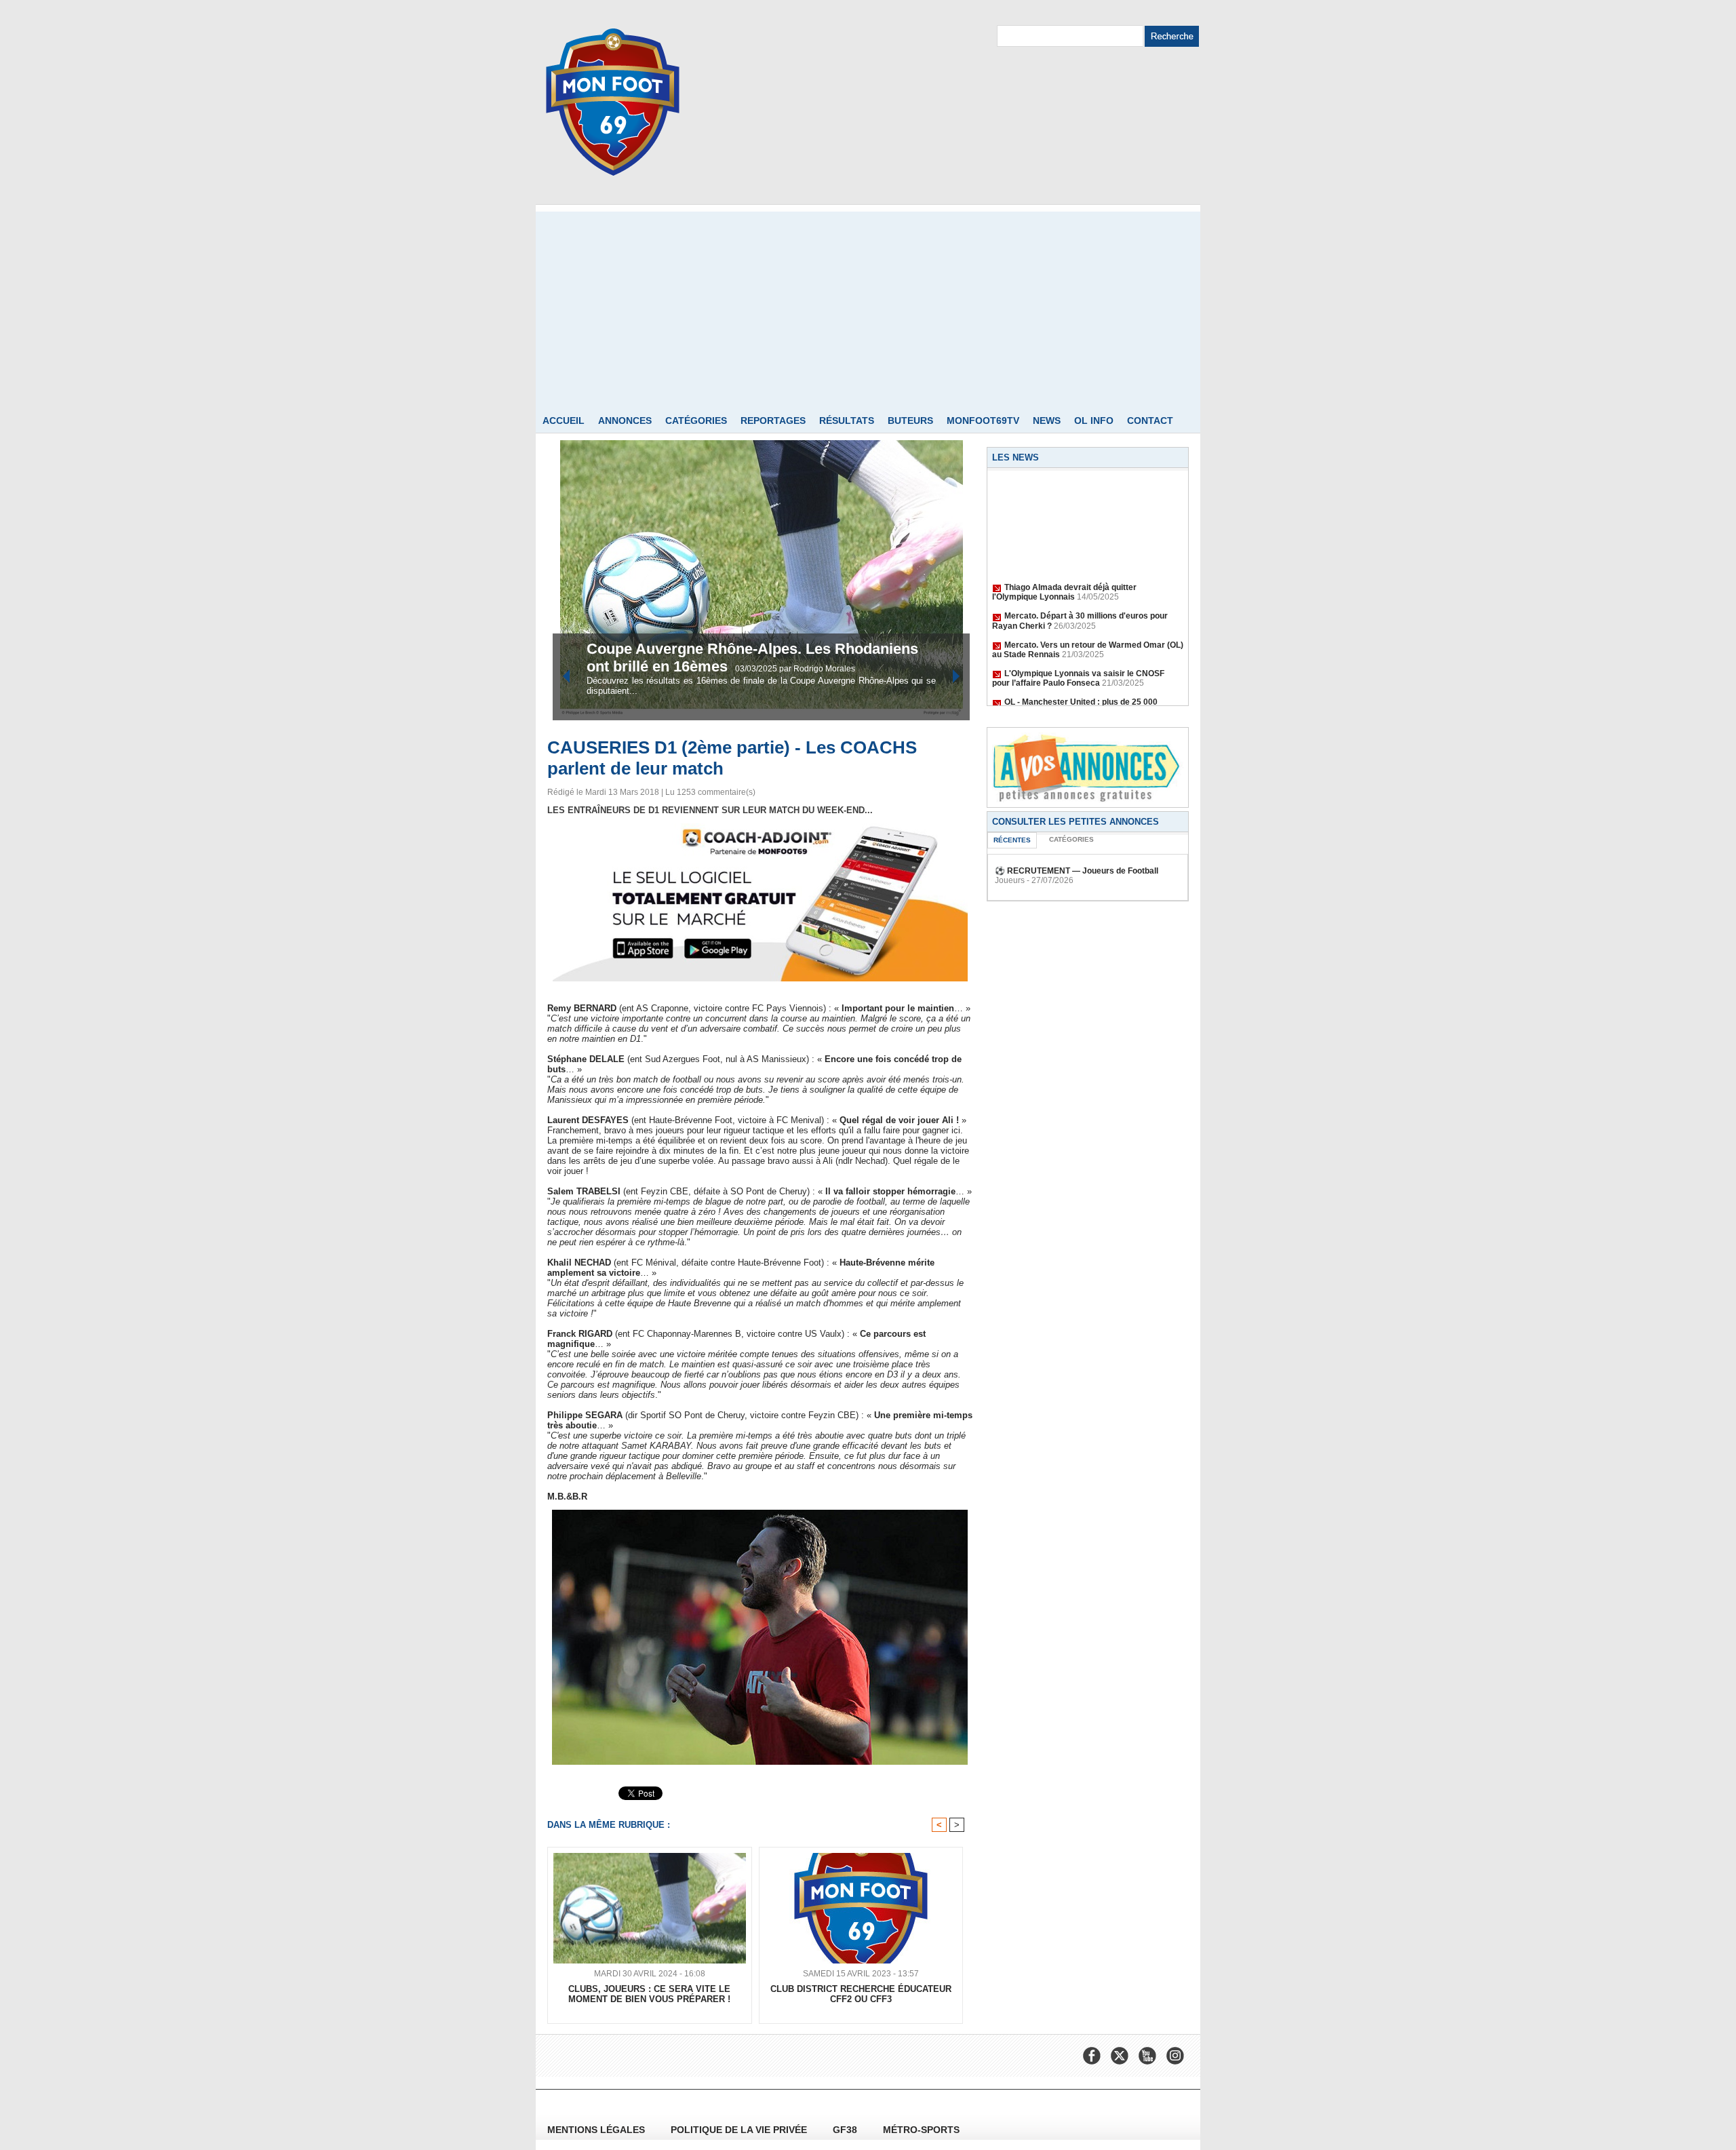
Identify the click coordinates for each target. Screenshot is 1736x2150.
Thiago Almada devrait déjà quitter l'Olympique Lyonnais (1064, 574)
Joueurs (1010, 880)
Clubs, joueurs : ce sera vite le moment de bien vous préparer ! (649, 1994)
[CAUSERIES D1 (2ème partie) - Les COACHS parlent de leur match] (760, 1514)
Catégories (696, 421)
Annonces (625, 421)
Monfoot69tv (983, 421)
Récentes (1012, 840)
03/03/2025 (757, 669)
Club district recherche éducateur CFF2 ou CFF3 (861, 1994)
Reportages (773, 421)
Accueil (564, 421)
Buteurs (910, 421)
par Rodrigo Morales (817, 669)
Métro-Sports (921, 2130)
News (1047, 421)
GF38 (846, 2130)
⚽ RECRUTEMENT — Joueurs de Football (1077, 871)
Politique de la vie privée (740, 2130)
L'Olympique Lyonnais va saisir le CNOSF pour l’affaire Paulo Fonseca (1078, 661)
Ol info (1094, 421)
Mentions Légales (597, 2130)
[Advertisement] (868, 307)
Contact (1150, 421)
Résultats (847, 421)
